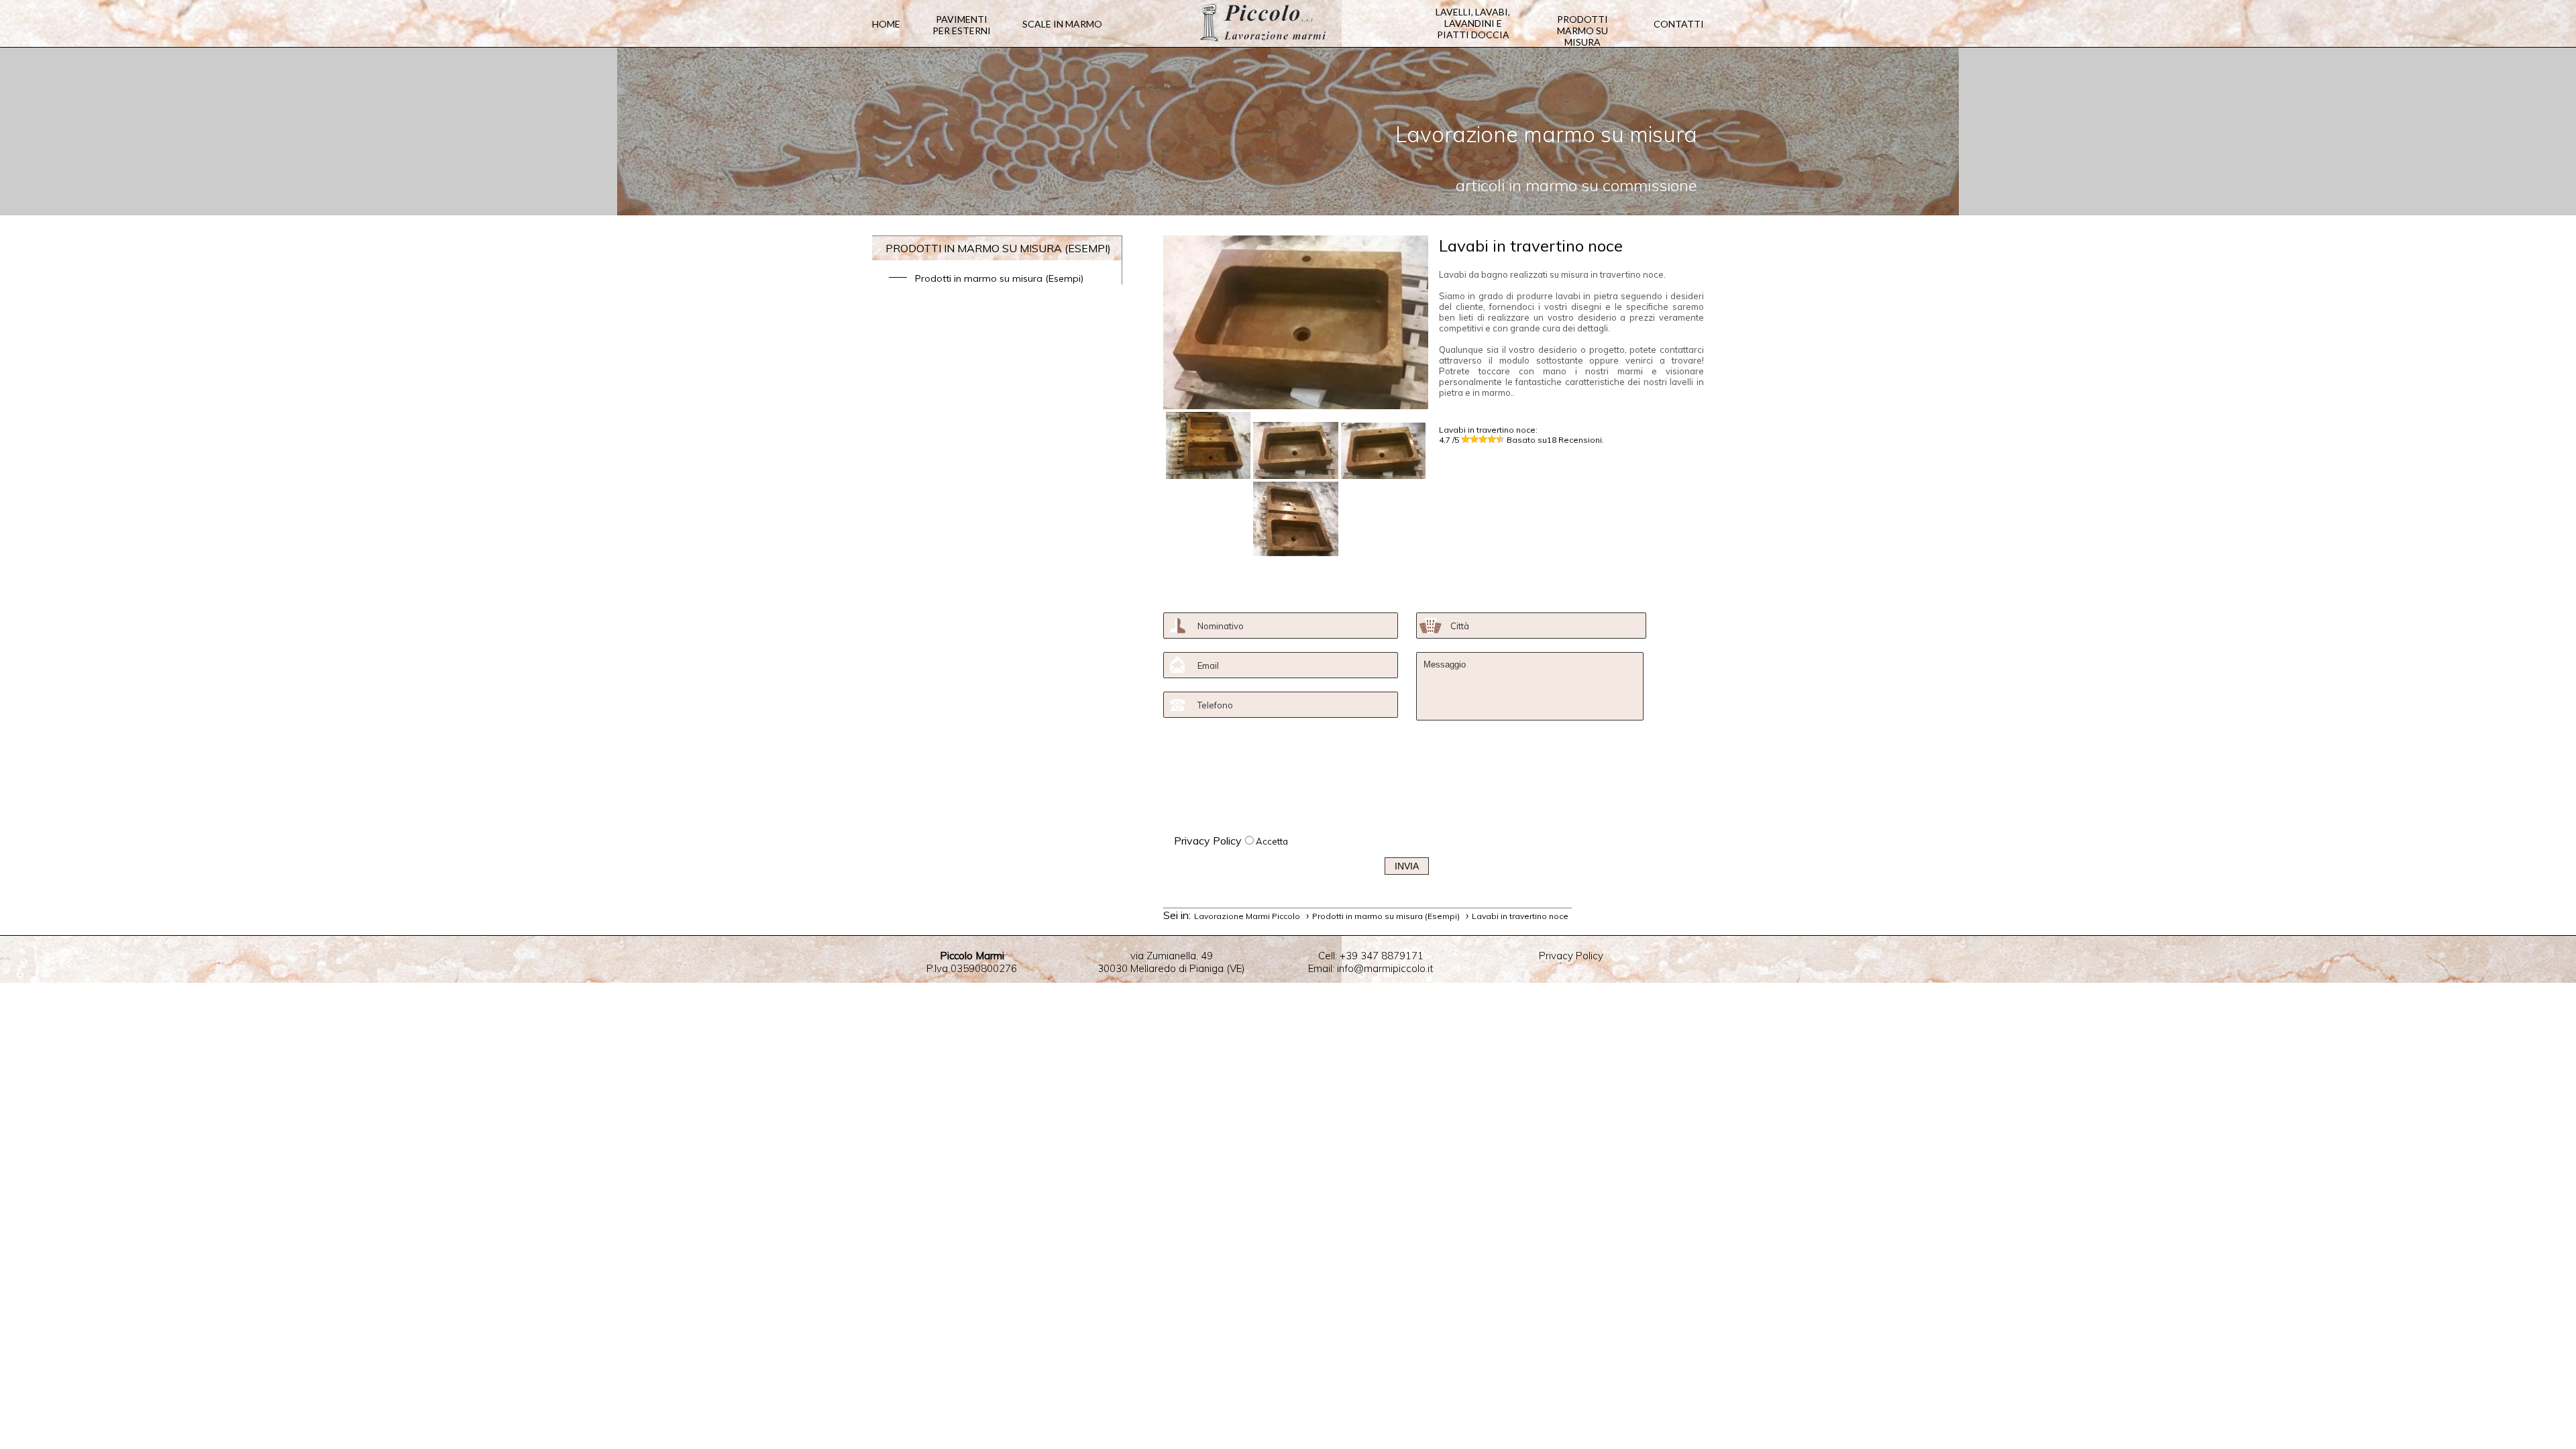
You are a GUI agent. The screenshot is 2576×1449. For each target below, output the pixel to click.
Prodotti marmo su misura (1582, 31)
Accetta (1272, 841)
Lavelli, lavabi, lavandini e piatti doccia (1473, 23)
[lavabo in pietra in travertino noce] (1208, 445)
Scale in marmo (1062, 24)
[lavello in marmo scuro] (1383, 451)
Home (886, 24)
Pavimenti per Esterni (962, 25)
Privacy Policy (1208, 841)
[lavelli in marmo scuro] (1295, 519)
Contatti (1679, 24)
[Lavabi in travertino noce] (1296, 405)
